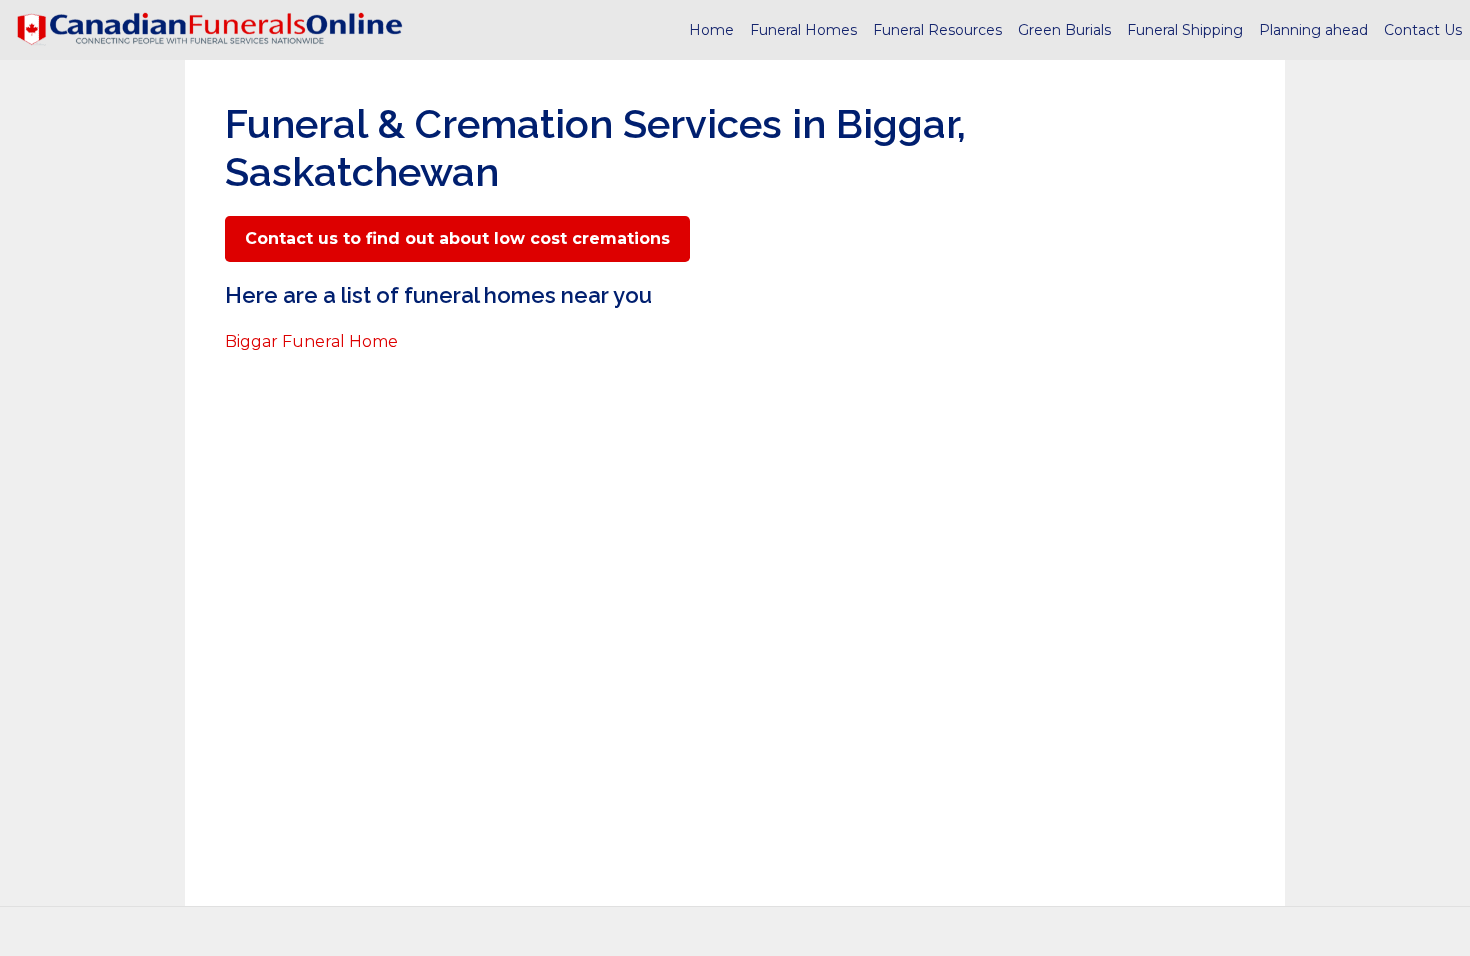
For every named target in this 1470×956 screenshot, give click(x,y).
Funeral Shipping (1185, 30)
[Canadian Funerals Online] (210, 30)
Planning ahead (1313, 30)
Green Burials (1064, 30)
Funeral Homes (803, 30)
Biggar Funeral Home (311, 341)
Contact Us (1423, 30)
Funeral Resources (937, 30)
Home (711, 30)
